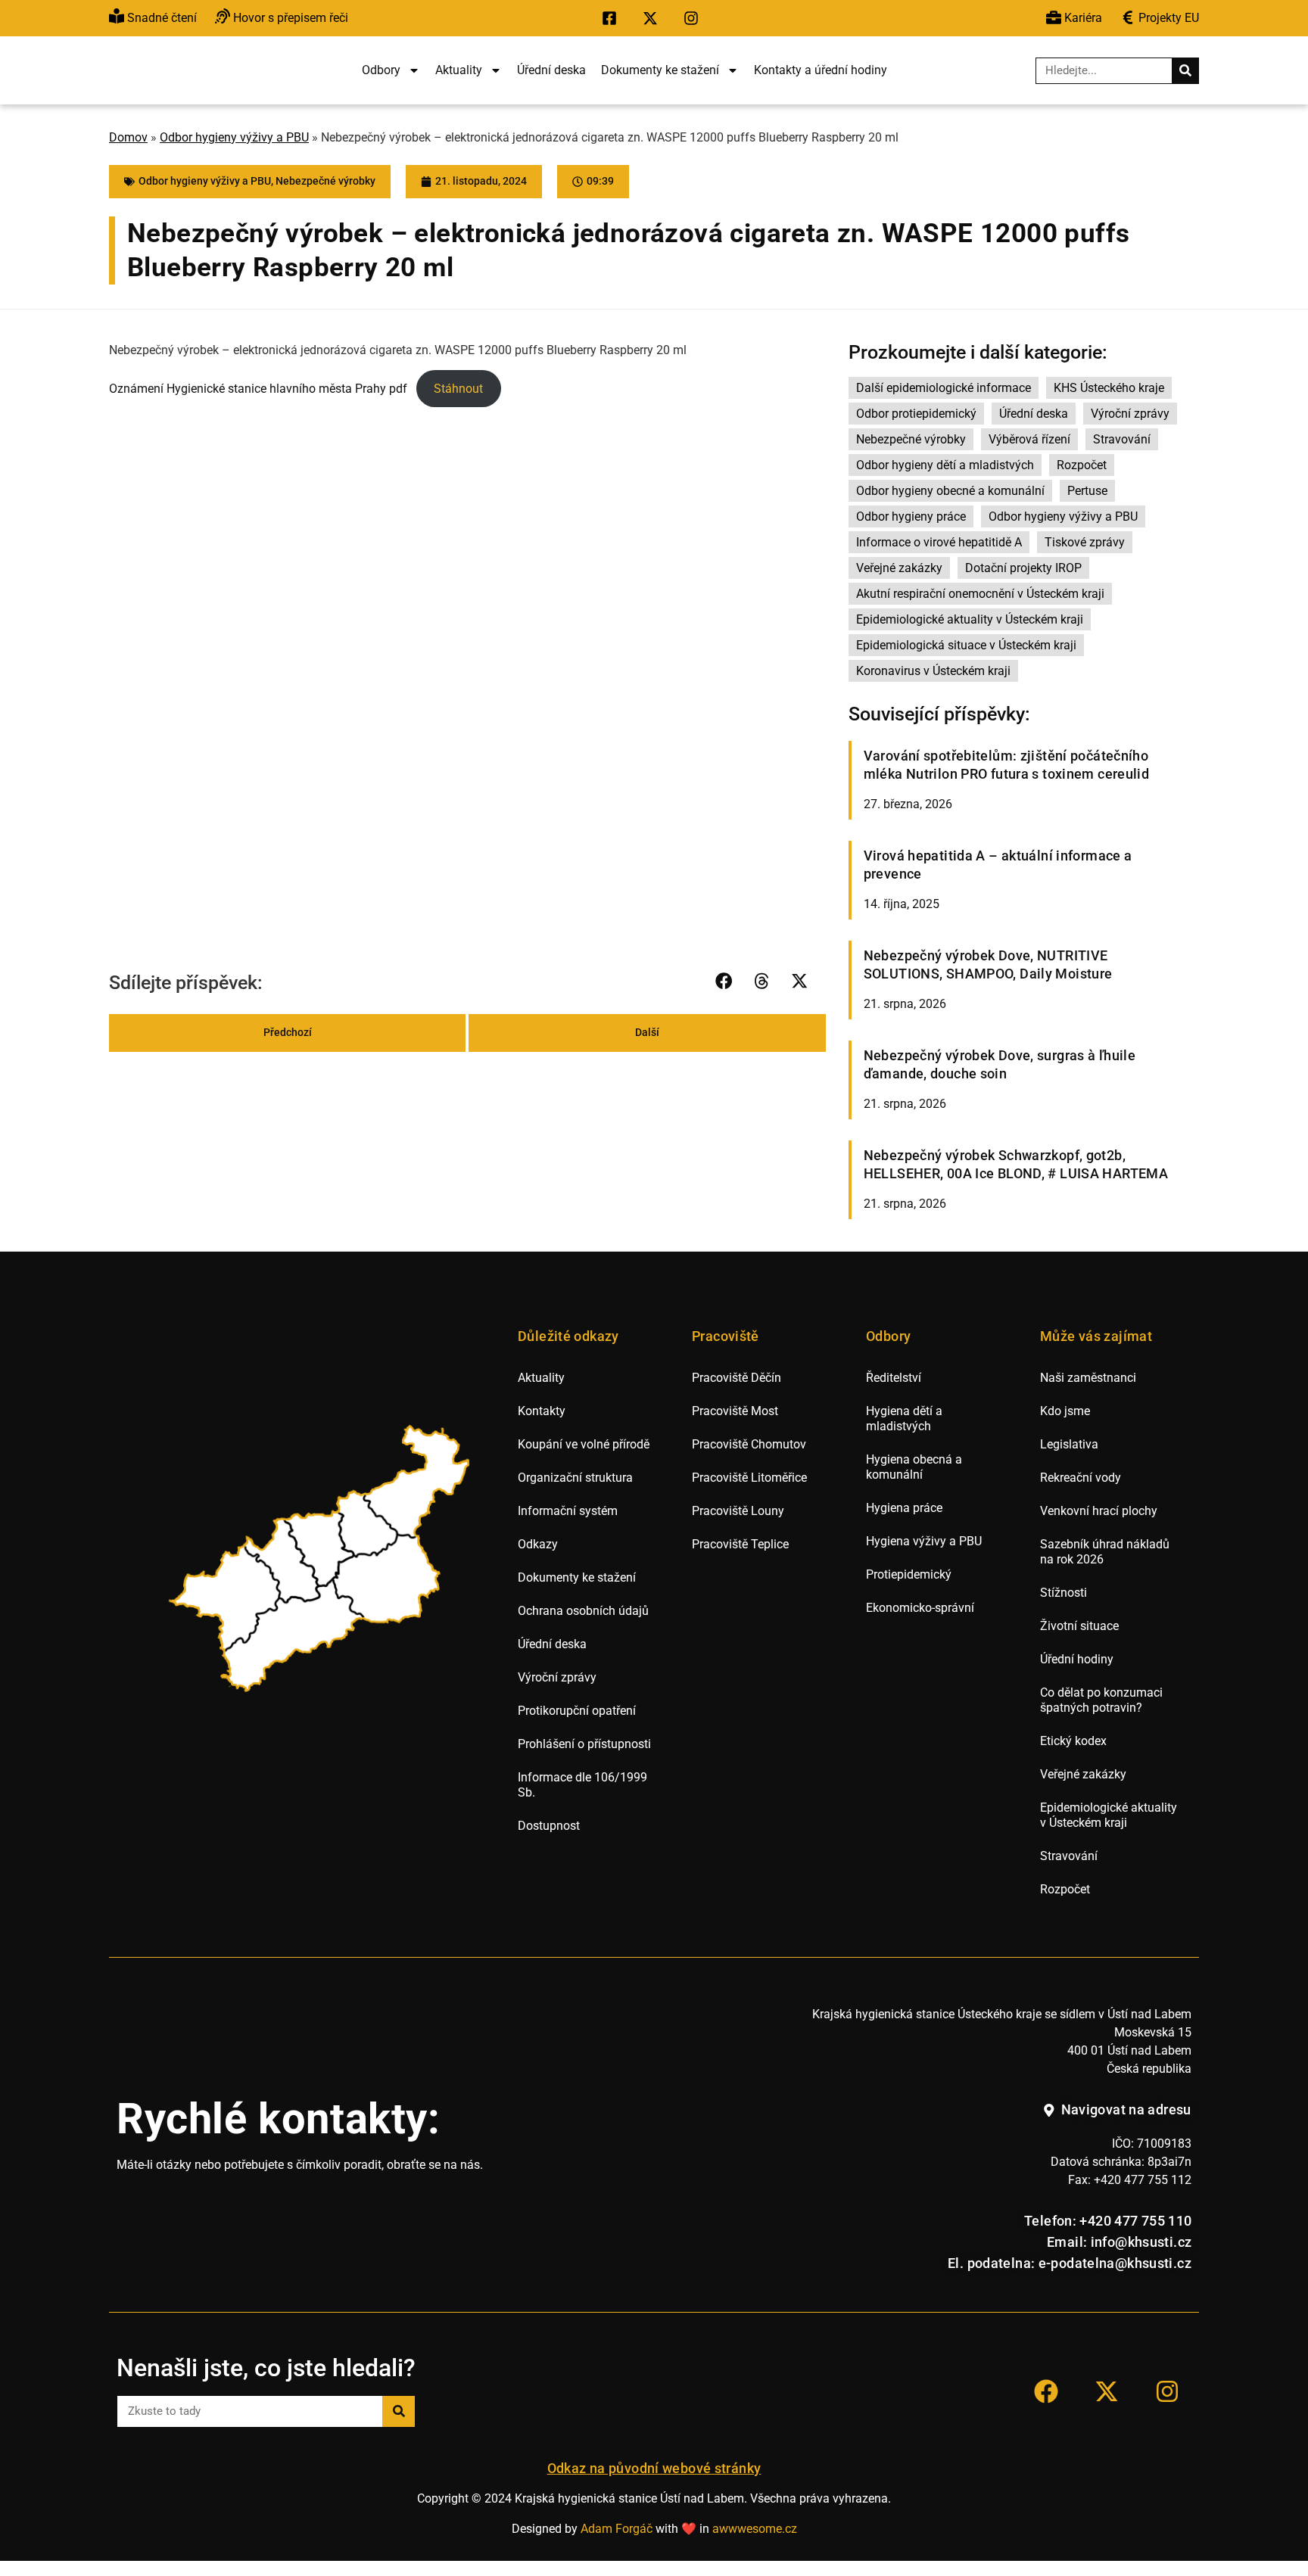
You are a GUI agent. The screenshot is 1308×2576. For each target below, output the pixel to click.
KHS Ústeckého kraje (1109, 388)
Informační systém (568, 1511)
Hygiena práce (904, 1508)
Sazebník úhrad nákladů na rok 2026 (1105, 1552)
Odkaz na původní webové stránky (654, 2469)
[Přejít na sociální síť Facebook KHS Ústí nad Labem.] (613, 18)
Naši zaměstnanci (1088, 1378)
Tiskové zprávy (1085, 542)
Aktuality (459, 70)
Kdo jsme (1065, 1411)
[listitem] (227, 1598)
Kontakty (542, 1411)
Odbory (381, 70)
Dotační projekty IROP (1023, 568)
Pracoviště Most (735, 1411)
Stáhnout (458, 389)
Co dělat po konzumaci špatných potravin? (1101, 1700)
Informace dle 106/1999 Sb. (582, 1785)
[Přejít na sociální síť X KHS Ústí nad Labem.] (654, 18)
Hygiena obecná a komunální (914, 1467)
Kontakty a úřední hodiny (821, 70)
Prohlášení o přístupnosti (584, 1744)
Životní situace (1079, 1626)
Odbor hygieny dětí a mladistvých (945, 465)
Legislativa (1069, 1444)
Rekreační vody (1081, 1478)
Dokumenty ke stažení (660, 70)
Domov (128, 137)
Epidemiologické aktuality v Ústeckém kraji (970, 619)
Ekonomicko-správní (920, 1608)
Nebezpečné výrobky (325, 181)
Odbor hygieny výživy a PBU (234, 137)
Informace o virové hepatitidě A (939, 542)
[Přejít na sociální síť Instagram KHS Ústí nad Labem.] (695, 18)
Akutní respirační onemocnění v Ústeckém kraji (980, 594)
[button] (724, 982)
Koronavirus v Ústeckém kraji (933, 671)
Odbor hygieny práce (911, 516)
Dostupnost (549, 1826)
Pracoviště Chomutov (749, 1444)
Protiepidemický (909, 1574)
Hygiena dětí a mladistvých (904, 1419)
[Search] (1185, 71)
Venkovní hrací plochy (1099, 1511)
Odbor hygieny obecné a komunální (950, 491)
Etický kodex (1073, 1741)
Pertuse (1087, 491)
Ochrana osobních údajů (583, 1611)
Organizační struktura (575, 1478)
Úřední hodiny (1077, 1659)
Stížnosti (1064, 1593)
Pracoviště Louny (738, 1511)
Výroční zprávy (1130, 414)
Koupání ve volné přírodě (584, 1444)
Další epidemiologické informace (944, 388)
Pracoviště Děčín (737, 1378)
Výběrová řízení (1029, 439)
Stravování (1122, 439)
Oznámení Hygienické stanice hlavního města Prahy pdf (258, 389)
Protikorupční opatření (577, 1711)
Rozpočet (1082, 465)
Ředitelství (894, 1378)
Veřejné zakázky (899, 568)
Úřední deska (551, 70)
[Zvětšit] (453, 442)
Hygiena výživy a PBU (924, 1541)
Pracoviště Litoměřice (749, 1478)
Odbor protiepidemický (916, 414)
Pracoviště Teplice (740, 1544)
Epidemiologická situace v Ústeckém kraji (966, 645)
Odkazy (538, 1544)
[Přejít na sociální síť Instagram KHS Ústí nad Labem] (1167, 2391)
